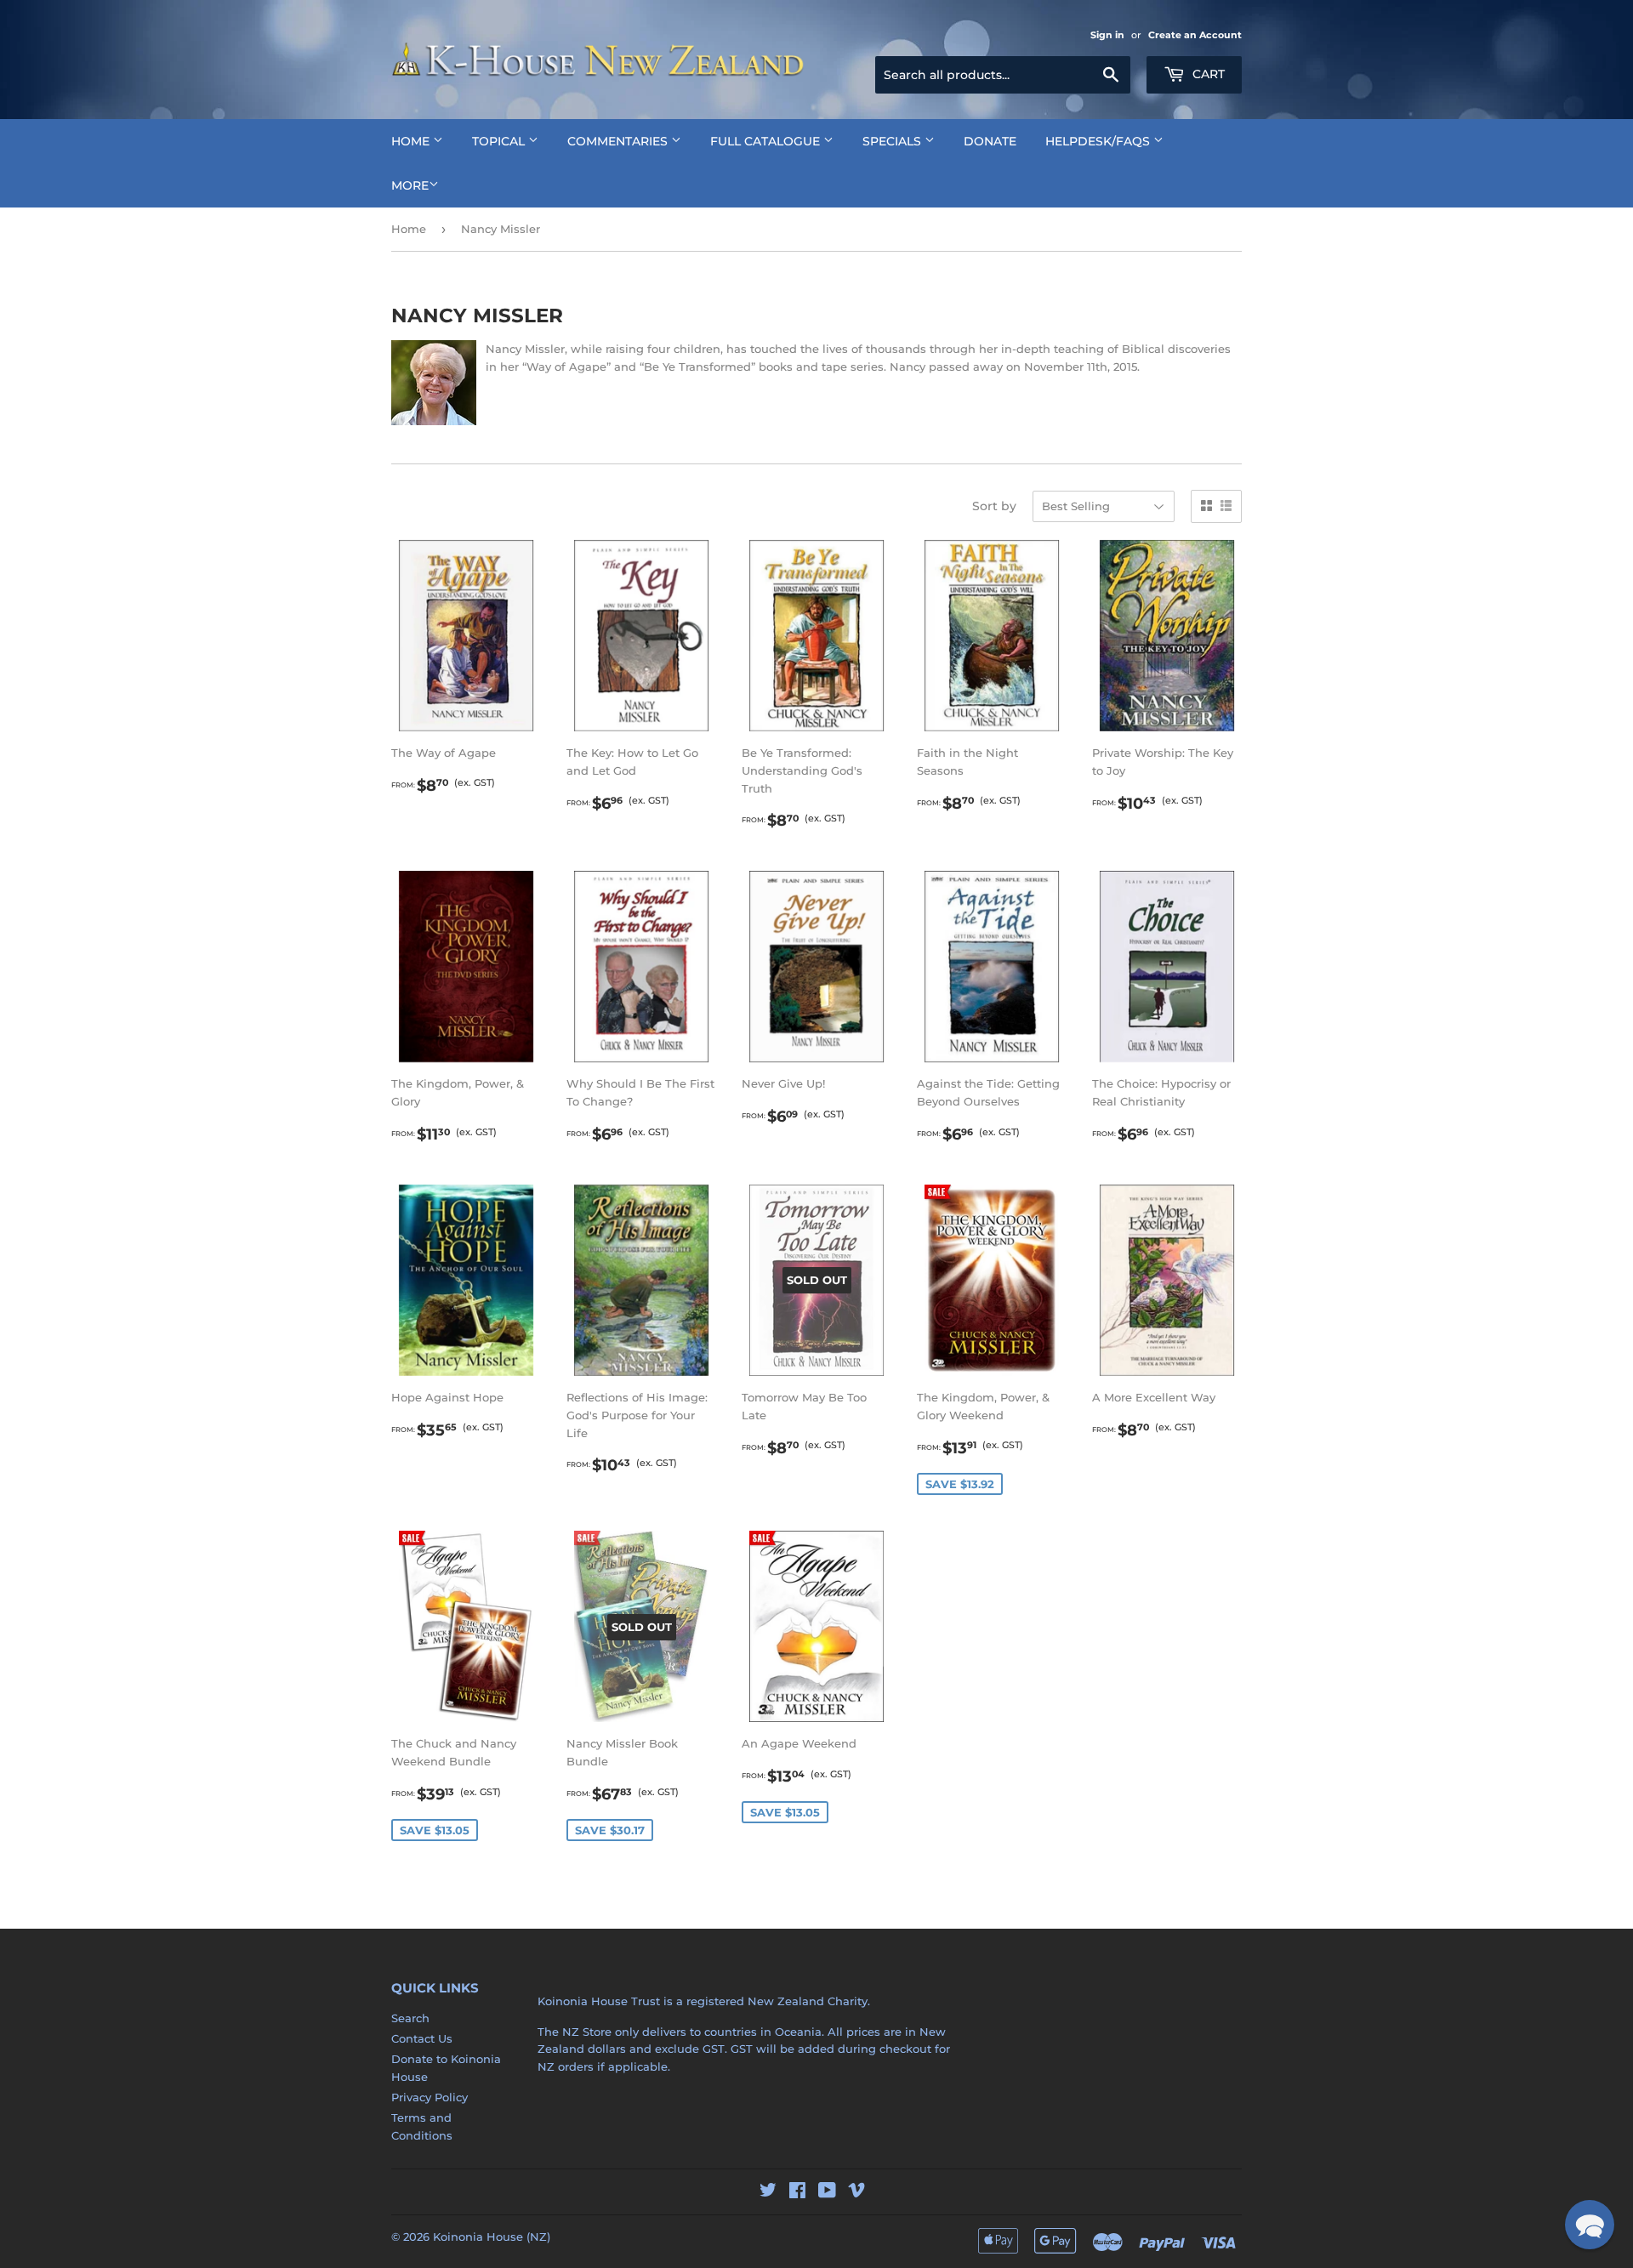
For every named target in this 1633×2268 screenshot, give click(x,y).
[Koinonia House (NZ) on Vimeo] (856, 2192)
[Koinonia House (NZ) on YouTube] (827, 2192)
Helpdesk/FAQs (1099, 141)
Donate (990, 141)
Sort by (994, 506)
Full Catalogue (767, 141)
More (410, 185)
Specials (893, 141)
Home (412, 141)
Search (410, 2018)
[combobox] (1003, 75)
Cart (1207, 74)
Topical (500, 141)
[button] (1590, 2225)
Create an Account (1195, 35)
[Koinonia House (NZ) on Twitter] (768, 2192)
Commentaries (619, 141)
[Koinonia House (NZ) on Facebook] (797, 2192)
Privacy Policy (430, 2097)
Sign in (1107, 35)
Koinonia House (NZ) (492, 2237)
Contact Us (422, 2038)
